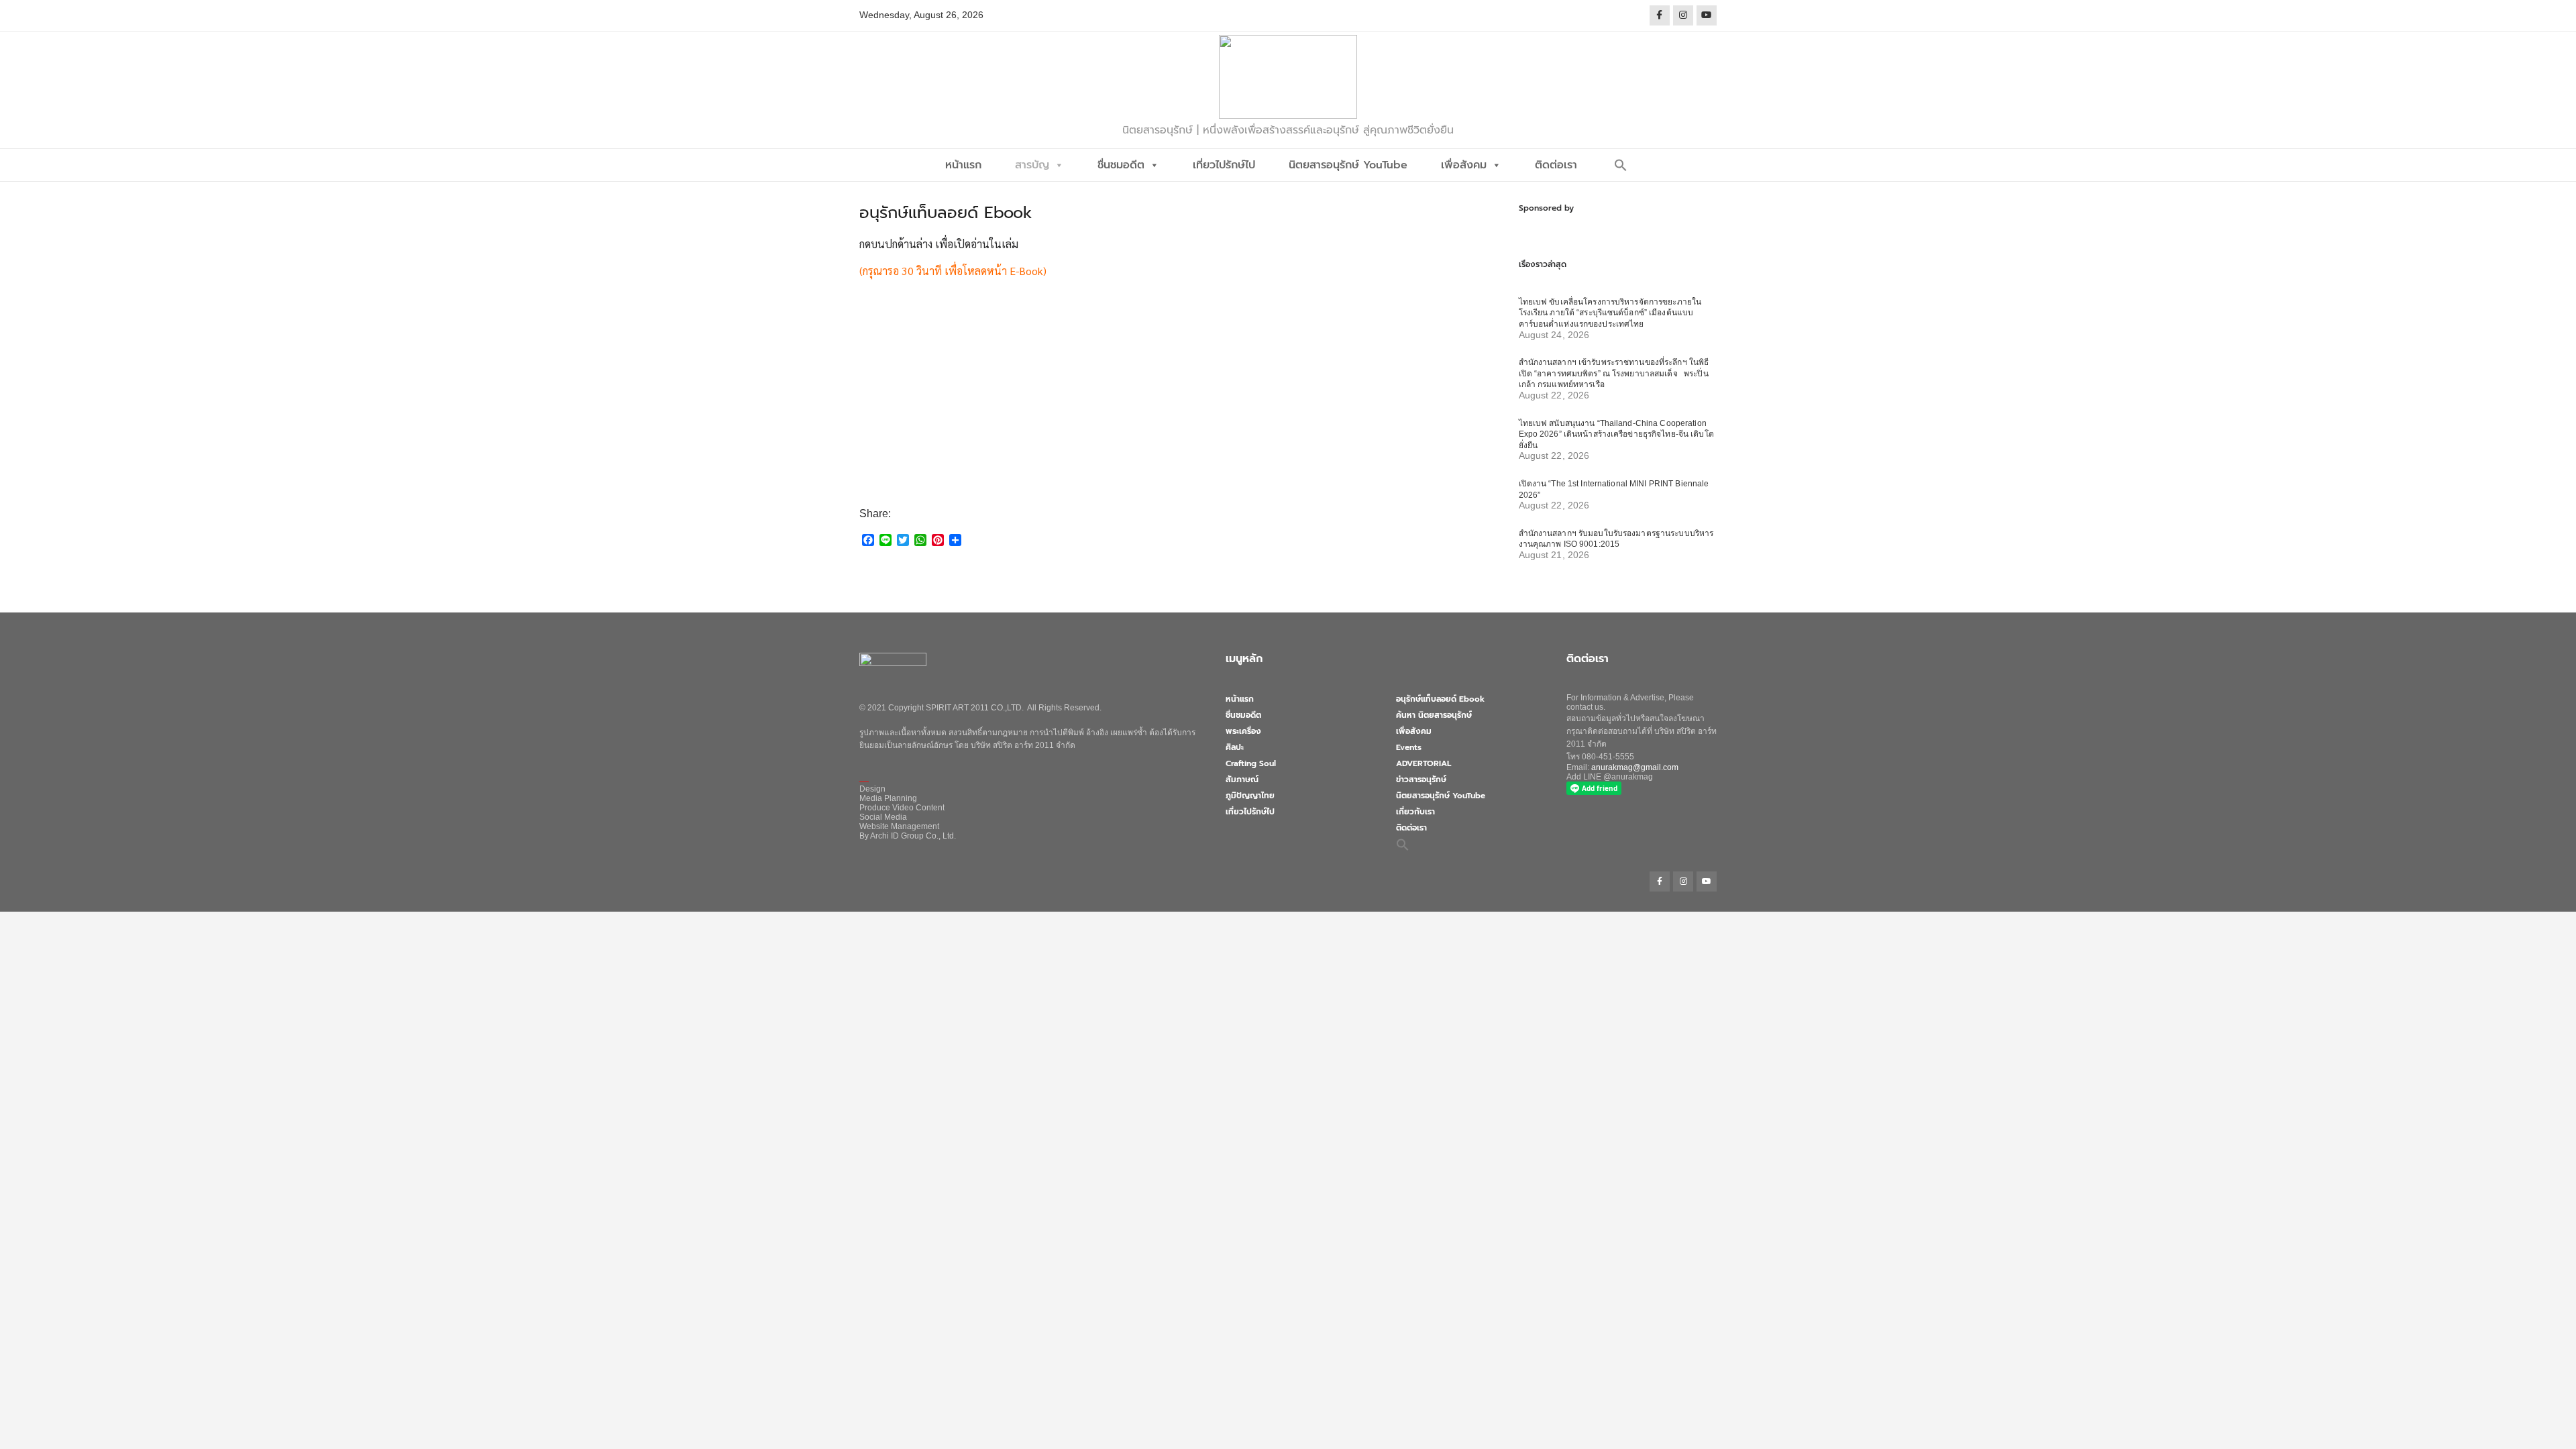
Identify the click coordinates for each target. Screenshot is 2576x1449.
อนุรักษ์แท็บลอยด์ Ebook (1440, 699)
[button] (1621, 165)
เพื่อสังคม (1464, 165)
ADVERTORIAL (1424, 763)
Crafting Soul (1251, 763)
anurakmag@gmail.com (1635, 767)
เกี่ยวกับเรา (1415, 812)
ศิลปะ (1235, 747)
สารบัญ (1032, 165)
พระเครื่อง (1243, 731)
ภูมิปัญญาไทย (1250, 796)
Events (1409, 747)
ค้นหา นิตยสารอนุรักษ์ (1434, 715)
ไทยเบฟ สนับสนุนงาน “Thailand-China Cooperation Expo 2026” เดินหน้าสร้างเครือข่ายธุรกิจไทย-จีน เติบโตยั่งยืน (1616, 434)
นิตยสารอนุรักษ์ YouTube (1348, 165)
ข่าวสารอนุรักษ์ (1421, 780)
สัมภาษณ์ (1242, 780)
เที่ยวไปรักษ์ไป (1224, 165)
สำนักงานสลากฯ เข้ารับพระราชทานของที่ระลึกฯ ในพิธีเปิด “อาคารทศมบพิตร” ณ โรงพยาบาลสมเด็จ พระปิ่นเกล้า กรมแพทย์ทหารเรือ (1614, 373)
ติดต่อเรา (1556, 165)
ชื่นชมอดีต (1121, 165)
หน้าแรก (963, 165)
